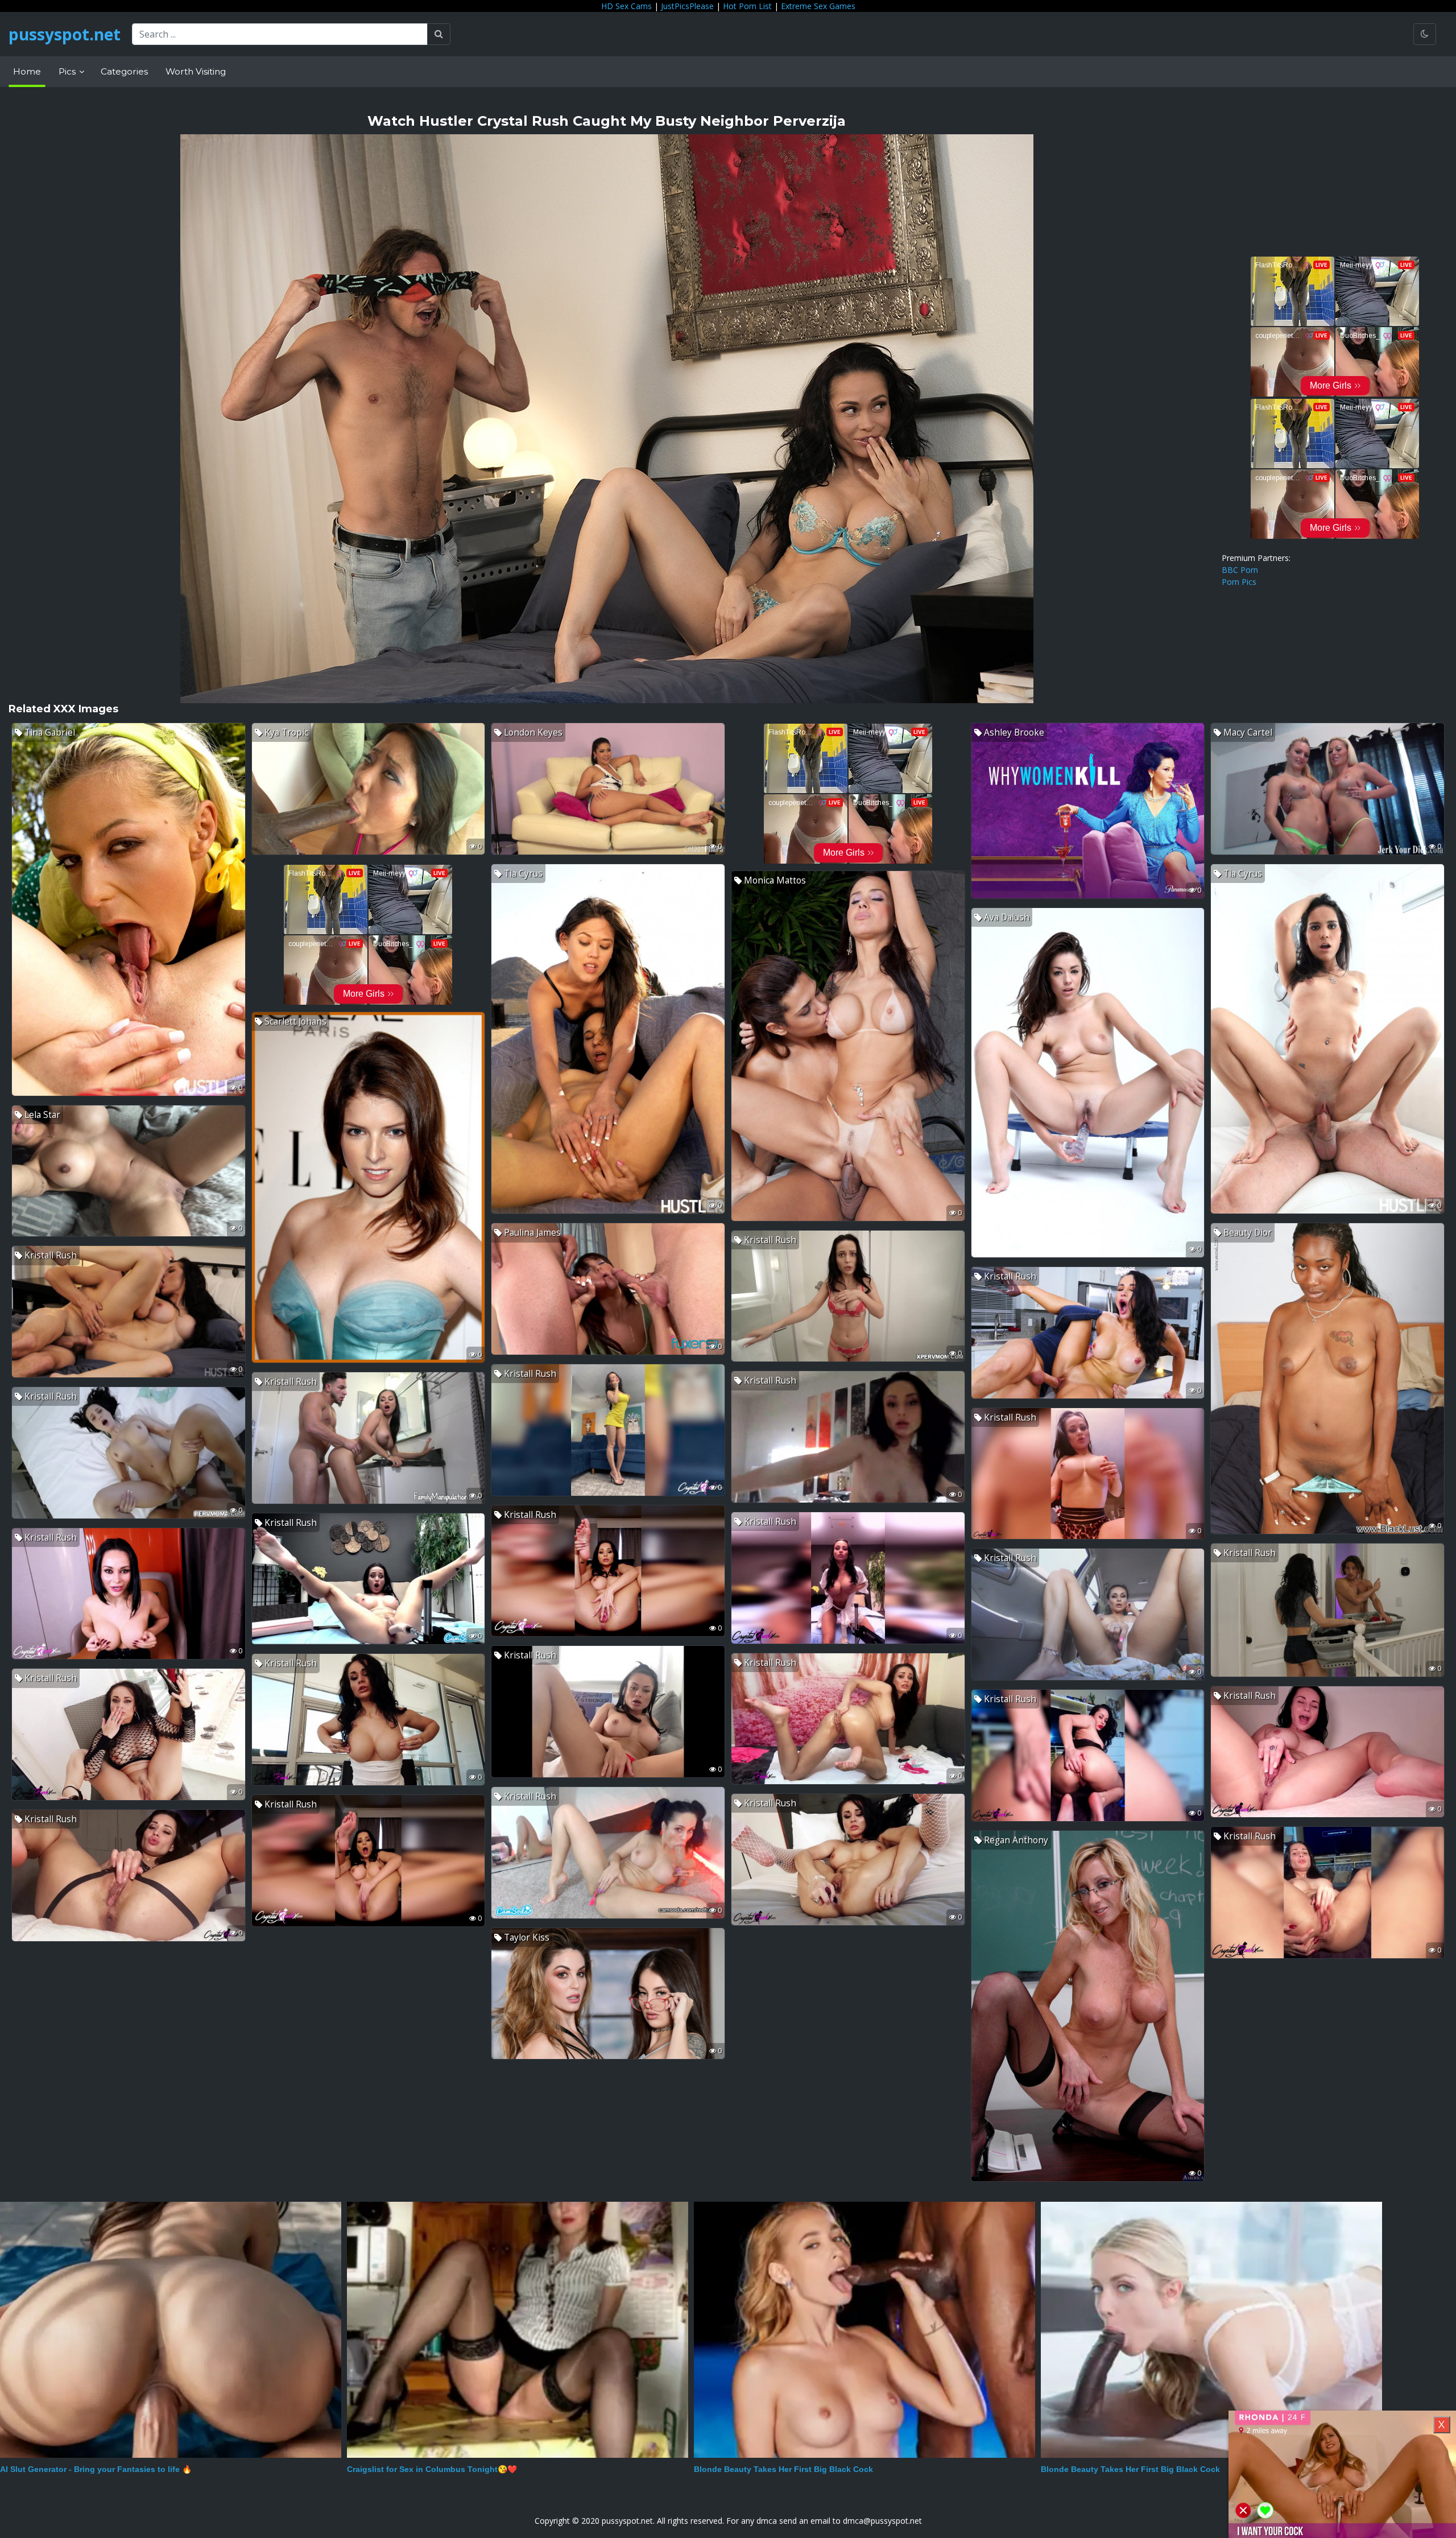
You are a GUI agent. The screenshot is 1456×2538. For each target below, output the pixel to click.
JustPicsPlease (687, 6)
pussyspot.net (65, 34)
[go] (439, 34)
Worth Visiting (196, 71)
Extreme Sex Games (818, 6)
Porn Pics (1239, 582)
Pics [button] (68, 71)
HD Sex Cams (626, 6)
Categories (124, 71)
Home (27, 71)
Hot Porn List (747, 6)
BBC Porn (1240, 570)
